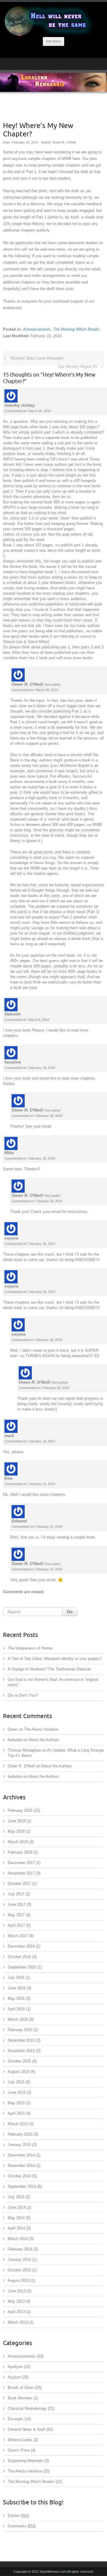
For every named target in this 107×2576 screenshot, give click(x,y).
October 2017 (19, 1884)
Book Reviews (20, 2398)
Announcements (37, 329)
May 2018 (16, 1831)
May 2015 (16, 2103)
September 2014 (22, 2186)
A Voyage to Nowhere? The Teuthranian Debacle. (50, 1669)
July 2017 (16, 1894)
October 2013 (19, 2270)
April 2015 (16, 2113)
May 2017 (16, 1915)
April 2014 (16, 2228)
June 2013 (17, 2291)
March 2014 (18, 2239)
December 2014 (21, 2155)
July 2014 (16, 2197)
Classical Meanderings (27, 2408)
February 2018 (20, 1852)
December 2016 (21, 1946)
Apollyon (15, 2367)
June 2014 (17, 2207)
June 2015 (17, 2092)
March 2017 (18, 1936)
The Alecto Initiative (41, 1729)
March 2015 (18, 2124)
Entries (18, 2516)
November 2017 (21, 1873)
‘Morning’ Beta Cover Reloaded (36, 358)
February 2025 (20, 1810)
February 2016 (20, 2030)
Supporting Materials (25, 2461)
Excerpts (15, 2419)
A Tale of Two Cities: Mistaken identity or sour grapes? (55, 1659)
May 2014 (16, 2218)
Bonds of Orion (21, 2388)
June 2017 (17, 1904)
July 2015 (16, 2082)
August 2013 (19, 2280)
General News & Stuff (26, 2429)
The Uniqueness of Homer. (31, 1648)
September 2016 (22, 1967)
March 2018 (18, 1842)
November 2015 (21, 2051)
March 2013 (18, 2322)
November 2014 (21, 2166)
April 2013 (16, 2312)
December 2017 (21, 1863)
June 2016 (17, 1988)
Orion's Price (19, 2450)
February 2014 (20, 2249)
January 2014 (19, 2260)
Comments (22, 2526)
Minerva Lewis (20, 2440)
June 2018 (17, 1821)
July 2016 (16, 1978)
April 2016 (16, 2009)
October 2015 (19, 2061)
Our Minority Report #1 (78, 367)
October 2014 (19, 2176)
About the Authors (44, 1740)
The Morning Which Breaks (77, 329)
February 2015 (20, 2134)
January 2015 (19, 2145)
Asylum (14, 2377)
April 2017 (16, 1925)
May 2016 (16, 1998)
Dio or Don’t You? (23, 1695)
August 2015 (19, 2072)
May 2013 (16, 2301)
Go (70, 1612)
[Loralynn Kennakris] (53, 21)
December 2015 (21, 2040)
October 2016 (19, 1957)
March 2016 (18, 2019)
